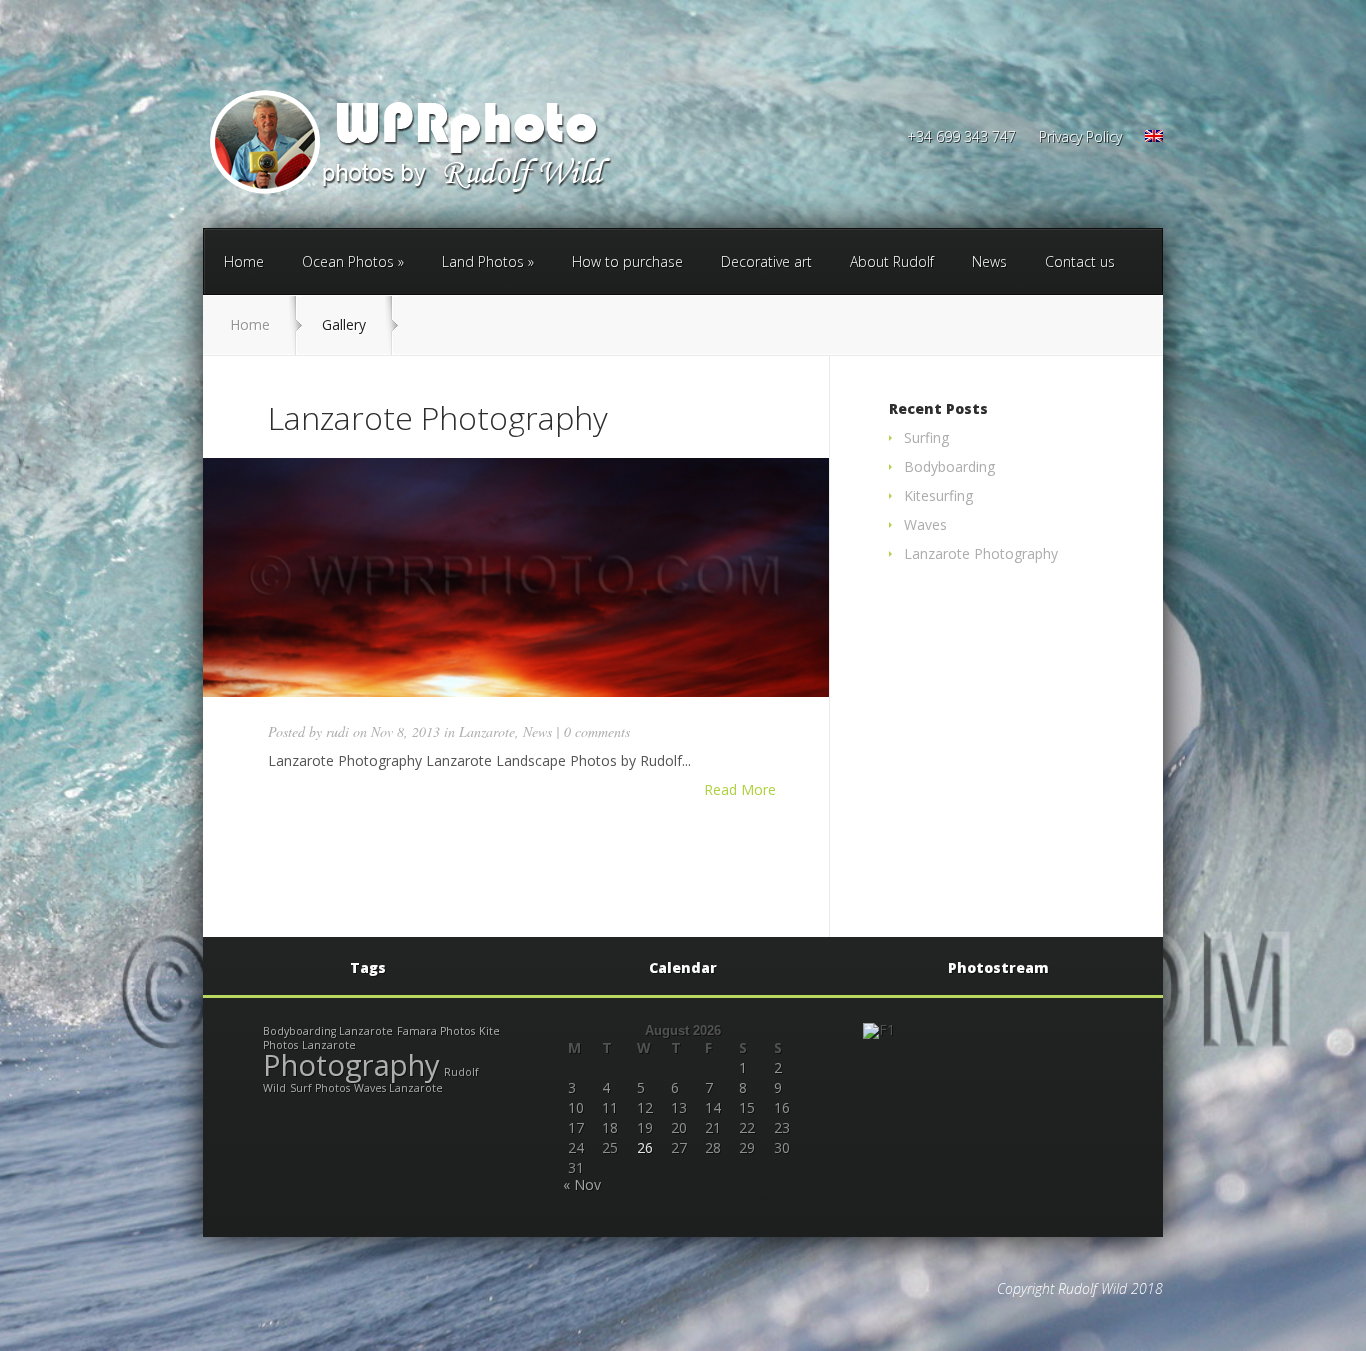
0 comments (597, 731)
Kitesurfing (938, 495)
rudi (337, 731)
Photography (351, 1065)
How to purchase (627, 261)
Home (244, 261)
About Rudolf (892, 261)
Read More (740, 790)
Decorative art (766, 261)
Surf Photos (320, 1088)
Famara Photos (436, 1031)
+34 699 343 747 (961, 138)
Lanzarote (487, 731)
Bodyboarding (949, 466)
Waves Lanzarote (398, 1088)
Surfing (926, 437)
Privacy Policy (1080, 138)
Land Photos (483, 261)
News (989, 261)
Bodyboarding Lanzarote (328, 1031)
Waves (925, 524)
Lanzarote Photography (438, 417)
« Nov (582, 1184)
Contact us (1080, 261)
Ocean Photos (348, 261)
